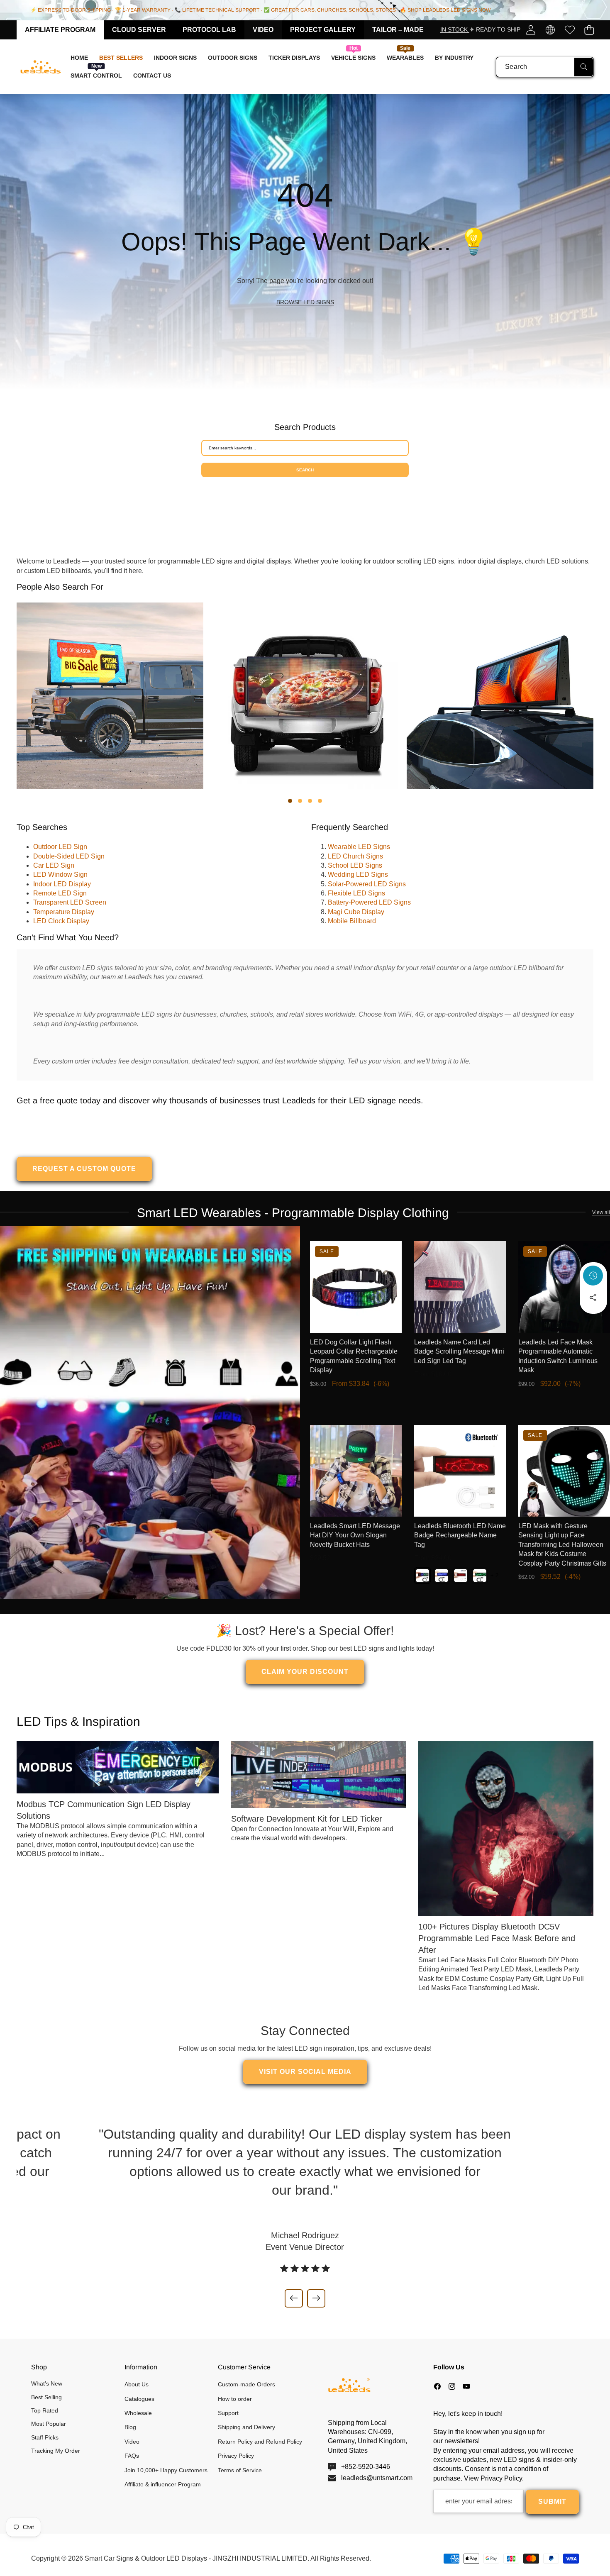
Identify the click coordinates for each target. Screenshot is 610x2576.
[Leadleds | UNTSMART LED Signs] (41, 67)
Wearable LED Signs (359, 847)
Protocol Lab (209, 30)
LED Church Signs (355, 856)
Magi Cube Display (356, 912)
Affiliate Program (60, 30)
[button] (589, 30)
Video (263, 30)
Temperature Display (64, 912)
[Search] (584, 67)
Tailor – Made (398, 30)
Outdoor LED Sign (60, 847)
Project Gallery (323, 30)
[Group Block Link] (305, 242)
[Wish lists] (570, 30)
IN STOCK (455, 29)
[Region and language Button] (550, 30)
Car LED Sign (54, 865)
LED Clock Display (61, 921)
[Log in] (531, 30)
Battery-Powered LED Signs (369, 902)
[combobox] (545, 67)
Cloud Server (139, 30)
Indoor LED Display (62, 884)
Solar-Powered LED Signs (367, 884)
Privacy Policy (501, 2478)
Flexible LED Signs (356, 893)
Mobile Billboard (352, 921)
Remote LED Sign (60, 893)
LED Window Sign (60, 875)
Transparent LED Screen (70, 902)
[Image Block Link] (150, 1412)
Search (305, 470)
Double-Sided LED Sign (69, 856)
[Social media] (593, 1298)
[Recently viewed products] (593, 1276)
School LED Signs (355, 865)
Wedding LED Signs (358, 875)
